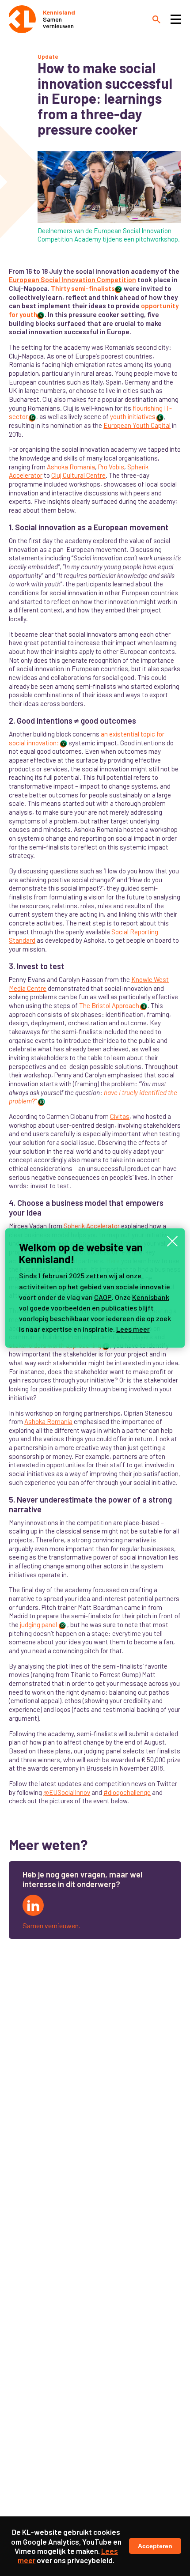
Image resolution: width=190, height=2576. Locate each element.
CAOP (103, 1297)
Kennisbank (151, 1297)
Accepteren (155, 2546)
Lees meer (133, 1329)
